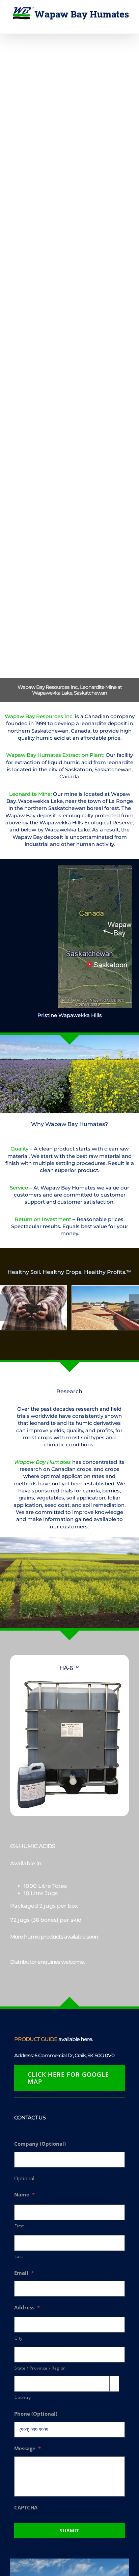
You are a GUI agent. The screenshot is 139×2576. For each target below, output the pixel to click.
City (19, 2338)
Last (19, 2256)
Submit (69, 2530)
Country (23, 2397)
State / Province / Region (40, 2368)
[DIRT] (34, 1308)
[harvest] (105, 1308)
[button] (5, 1308)
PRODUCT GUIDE (36, 2039)
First (19, 2226)
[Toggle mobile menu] (126, 23)
